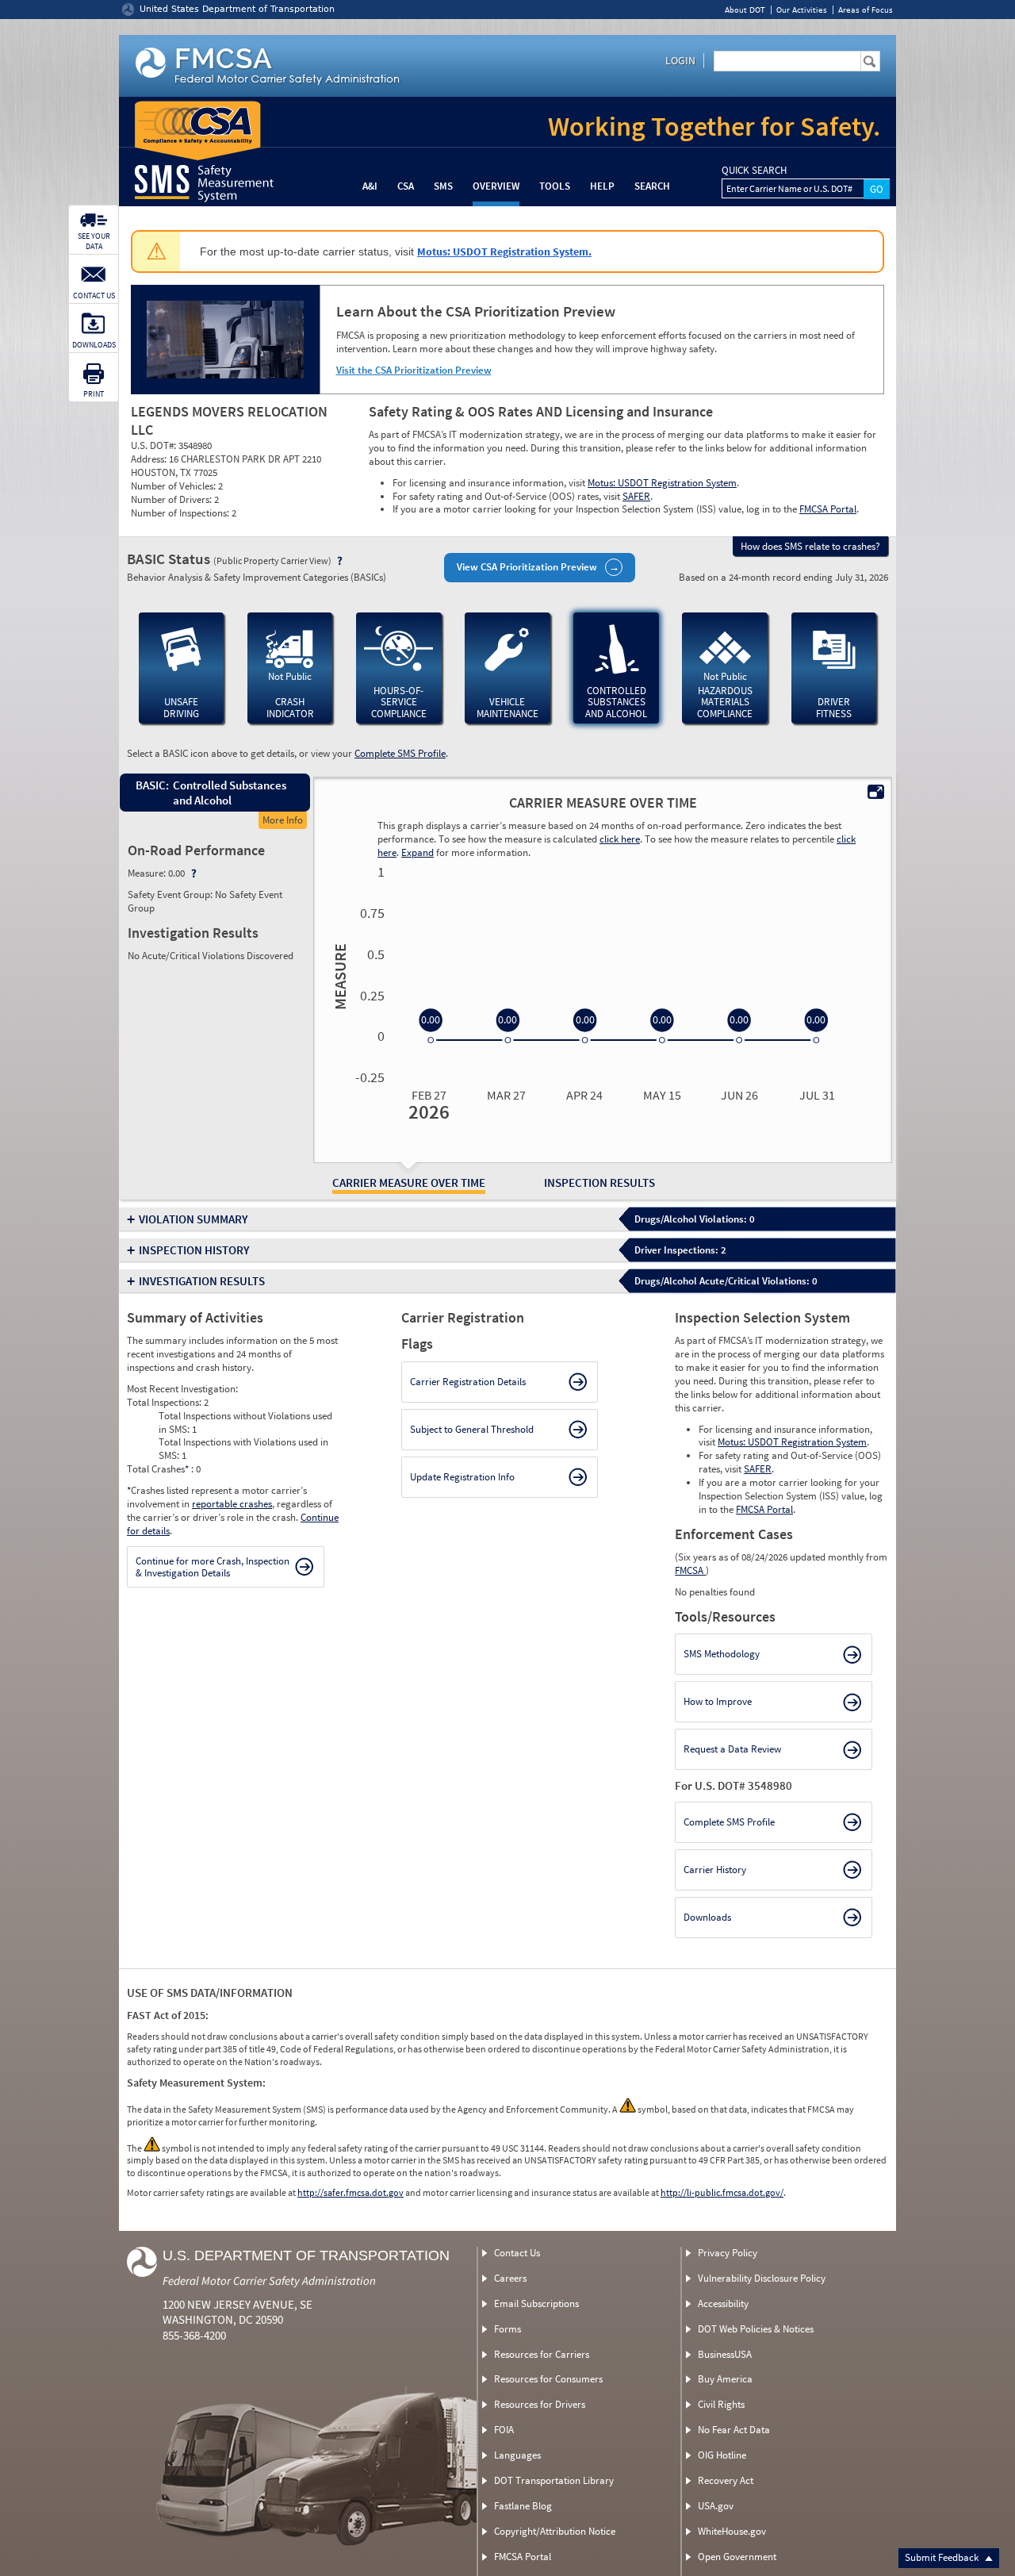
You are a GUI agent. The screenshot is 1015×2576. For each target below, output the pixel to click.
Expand (417, 852)
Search (652, 186)
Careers (510, 2278)
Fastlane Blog (523, 2506)
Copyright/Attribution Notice (555, 2531)
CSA (406, 186)
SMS (443, 186)
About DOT (745, 10)
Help (602, 186)
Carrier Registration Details (468, 1382)
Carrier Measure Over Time (409, 1182)
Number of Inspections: (181, 513)
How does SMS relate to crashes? (810, 546)
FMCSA (690, 1570)
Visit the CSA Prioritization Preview (414, 370)
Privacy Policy (728, 2253)
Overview (496, 186)
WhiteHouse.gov (732, 2531)
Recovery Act (726, 2480)
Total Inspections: (165, 1402)
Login (680, 60)
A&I (370, 186)
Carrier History (715, 1870)
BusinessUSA (725, 2354)
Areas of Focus (866, 10)
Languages (517, 2455)
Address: (150, 459)
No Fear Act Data (734, 2430)
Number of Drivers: (172, 499)
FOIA (504, 2430)
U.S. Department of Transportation (306, 2255)
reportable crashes (232, 1504)
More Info (283, 820)
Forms (507, 2329)
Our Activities (802, 10)
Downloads (707, 1917)
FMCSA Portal (828, 509)
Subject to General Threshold (472, 1429)
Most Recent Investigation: (182, 1389)
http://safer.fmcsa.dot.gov (350, 2192)
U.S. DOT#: (155, 445)
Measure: (148, 873)
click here (620, 839)
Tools (555, 186)
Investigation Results (202, 1281)
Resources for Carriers (542, 2354)
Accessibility (723, 2303)
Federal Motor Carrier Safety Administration (269, 2280)
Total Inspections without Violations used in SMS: (245, 1422)
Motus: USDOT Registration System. (504, 251)
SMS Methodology (722, 1654)
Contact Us (517, 2253)
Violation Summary (193, 1219)
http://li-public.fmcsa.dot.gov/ (722, 2192)
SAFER (636, 496)
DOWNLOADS (94, 345)
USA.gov (716, 2506)
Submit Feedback (943, 2557)
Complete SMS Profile (400, 753)
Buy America (725, 2379)
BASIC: (151, 785)
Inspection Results (599, 1182)
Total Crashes (158, 1469)
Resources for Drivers (540, 2404)
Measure (338, 977)
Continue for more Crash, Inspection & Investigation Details (213, 1567)
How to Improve (718, 1701)
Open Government (737, 2557)
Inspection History (194, 1250)
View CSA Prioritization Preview (527, 567)
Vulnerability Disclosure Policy (762, 2278)
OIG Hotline (722, 2455)
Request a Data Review (732, 1749)
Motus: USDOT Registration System (662, 483)
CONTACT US (94, 296)
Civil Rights (721, 2404)
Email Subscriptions (536, 2303)
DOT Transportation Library (554, 2480)
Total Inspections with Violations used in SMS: (243, 1449)
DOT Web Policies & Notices (756, 2329)
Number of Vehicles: (174, 486)
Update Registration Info (462, 1477)
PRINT (94, 394)
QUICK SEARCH (754, 171)
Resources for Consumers (548, 2379)
